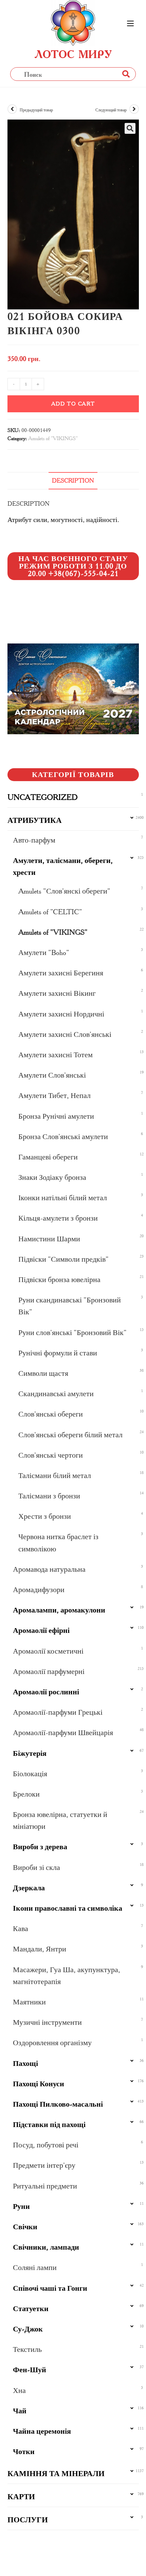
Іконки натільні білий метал (63, 1198)
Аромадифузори (39, 1590)
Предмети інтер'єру (44, 2165)
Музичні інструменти (47, 2022)
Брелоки (26, 1794)
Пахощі (25, 2063)
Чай (20, 2411)
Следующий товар (111, 110)
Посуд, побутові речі (46, 2145)
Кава (21, 1929)
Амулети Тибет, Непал (54, 1095)
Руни (21, 2206)
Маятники (29, 2002)
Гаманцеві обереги (48, 1157)
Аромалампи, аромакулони (59, 1610)
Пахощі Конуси (39, 2084)
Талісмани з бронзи (49, 1496)
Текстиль (27, 2349)
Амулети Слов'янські (52, 1075)
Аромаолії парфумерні (49, 1671)
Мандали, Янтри (40, 1949)
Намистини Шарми (49, 1239)
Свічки (25, 2227)
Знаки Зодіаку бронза (52, 1177)
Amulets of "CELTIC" (50, 912)
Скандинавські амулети (56, 1394)
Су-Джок (28, 2329)
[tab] (73, 481)
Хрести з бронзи (45, 1516)
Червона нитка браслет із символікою (58, 1543)
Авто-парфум (34, 840)
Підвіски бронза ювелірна (59, 1280)
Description (73, 481)
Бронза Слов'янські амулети (63, 1137)
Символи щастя (43, 1373)
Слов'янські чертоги (51, 1455)
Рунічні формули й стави (58, 1353)
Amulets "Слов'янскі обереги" (64, 891)
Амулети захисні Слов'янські (65, 1034)
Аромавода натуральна (49, 1569)
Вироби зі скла (36, 1867)
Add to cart (73, 404)
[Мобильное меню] (130, 24)
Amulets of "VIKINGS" (53, 438)
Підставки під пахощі (49, 2124)
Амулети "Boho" (44, 952)
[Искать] (126, 74)
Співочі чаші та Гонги (50, 2288)
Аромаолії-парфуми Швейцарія (63, 1733)
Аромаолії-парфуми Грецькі (58, 1712)
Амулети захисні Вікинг (57, 993)
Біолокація (30, 1774)
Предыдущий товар (36, 110)
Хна (19, 2390)
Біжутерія (30, 1753)
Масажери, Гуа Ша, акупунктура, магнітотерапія (67, 1976)
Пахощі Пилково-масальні (58, 2104)
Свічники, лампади (46, 2247)
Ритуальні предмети (45, 2186)
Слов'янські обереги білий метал (70, 1435)
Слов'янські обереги (51, 1414)
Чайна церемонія (42, 2431)
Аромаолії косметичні (48, 1651)
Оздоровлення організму (52, 2043)
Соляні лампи (35, 2267)
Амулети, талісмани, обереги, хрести (63, 866)
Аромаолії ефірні (41, 1630)
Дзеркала (29, 1888)
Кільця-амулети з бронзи (58, 1218)
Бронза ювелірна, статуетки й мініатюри (60, 1820)
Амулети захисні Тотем (56, 1055)
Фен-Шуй (30, 2370)
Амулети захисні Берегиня (61, 973)
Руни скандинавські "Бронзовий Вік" (70, 1306)
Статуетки (31, 2309)
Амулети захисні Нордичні (61, 1014)
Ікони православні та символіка (68, 1908)
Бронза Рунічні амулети (56, 1116)
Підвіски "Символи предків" (63, 1259)
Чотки (24, 2452)
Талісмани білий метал (55, 1475)
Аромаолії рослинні (46, 1692)
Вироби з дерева (40, 1847)
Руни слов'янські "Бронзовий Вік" (72, 1332)
